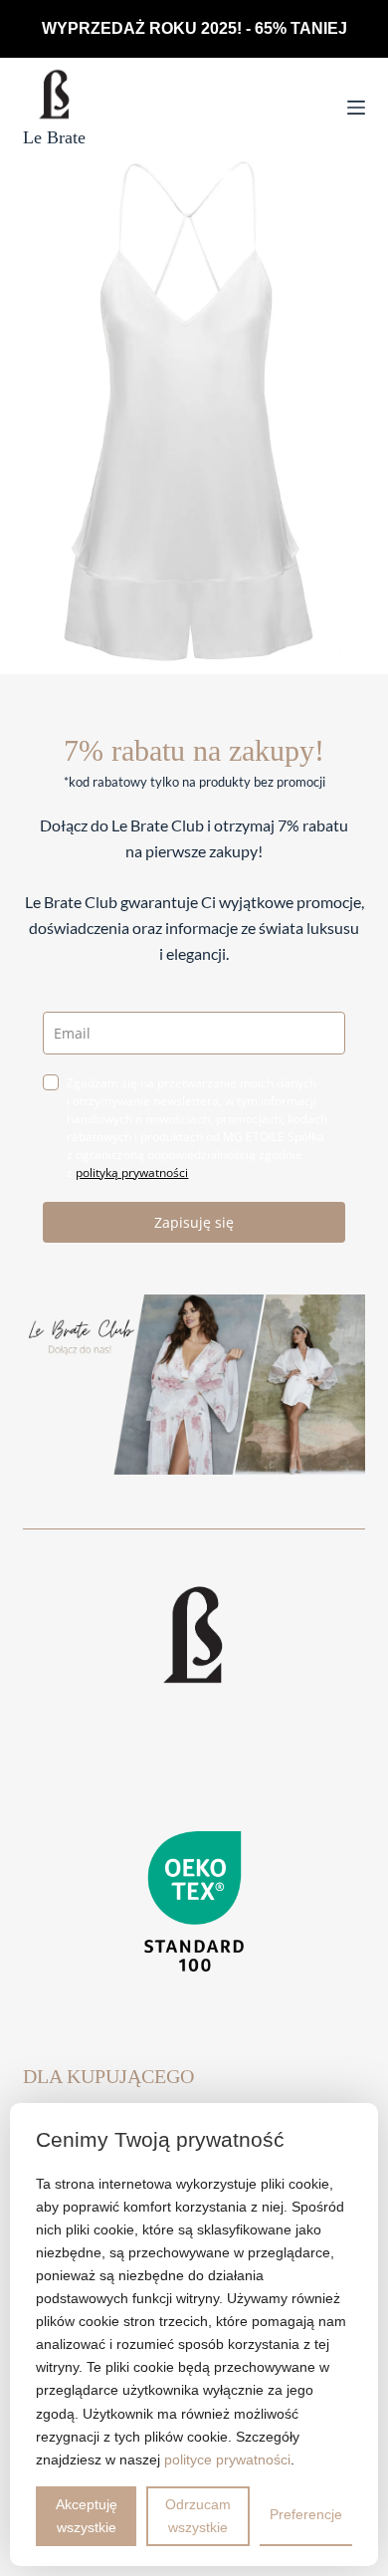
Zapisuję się (194, 1222)
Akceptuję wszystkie (87, 2516)
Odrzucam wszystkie (198, 2516)
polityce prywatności (227, 2459)
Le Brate (54, 137)
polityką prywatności (132, 1172)
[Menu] (356, 108)
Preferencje (306, 2514)
